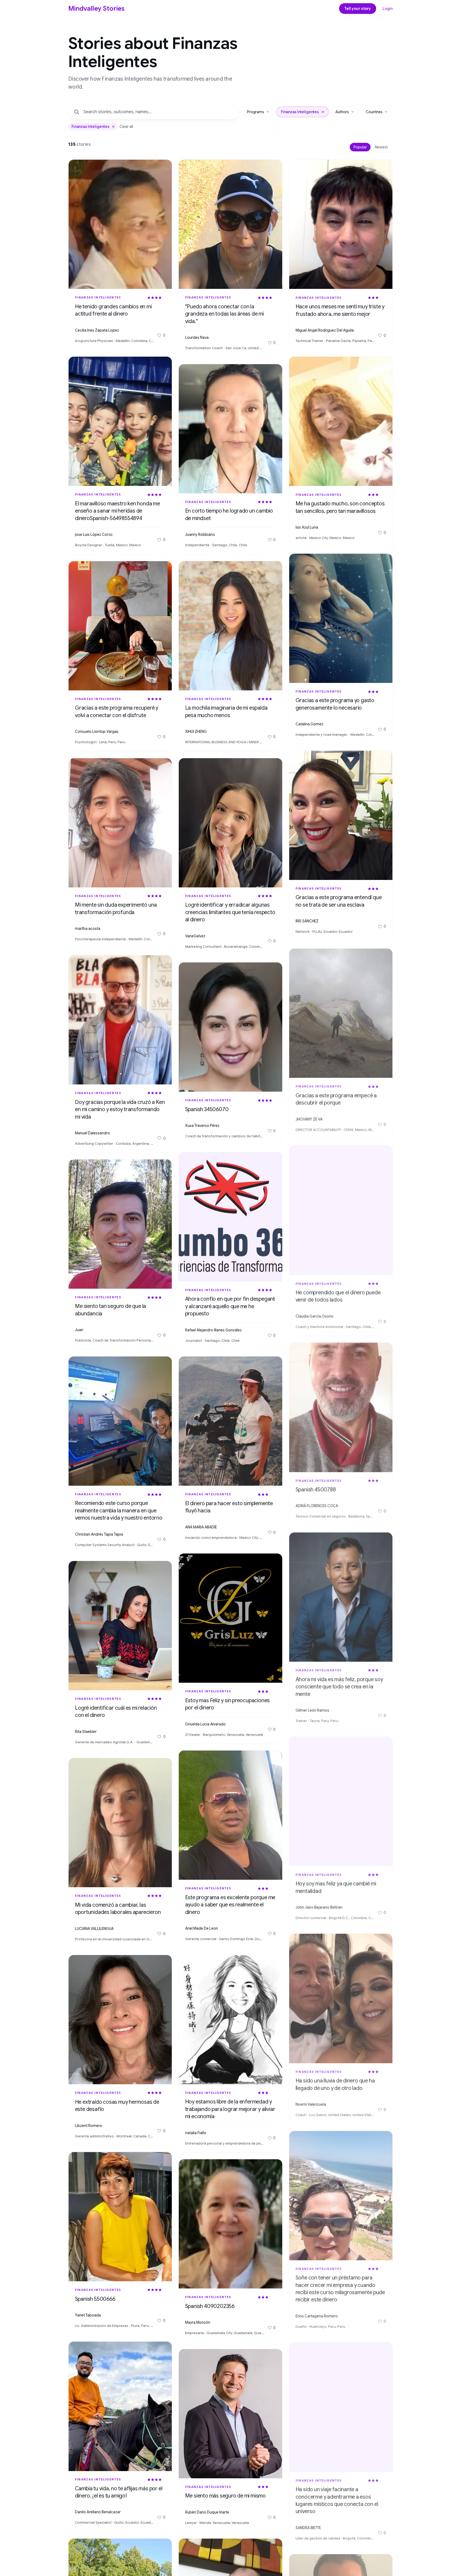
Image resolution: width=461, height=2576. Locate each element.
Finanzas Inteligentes (98, 297)
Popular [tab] (360, 147)
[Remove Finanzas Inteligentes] (113, 127)
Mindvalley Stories (97, 9)
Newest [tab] (381, 147)
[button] (323, 112)
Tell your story (358, 9)
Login (388, 9)
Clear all (126, 127)
